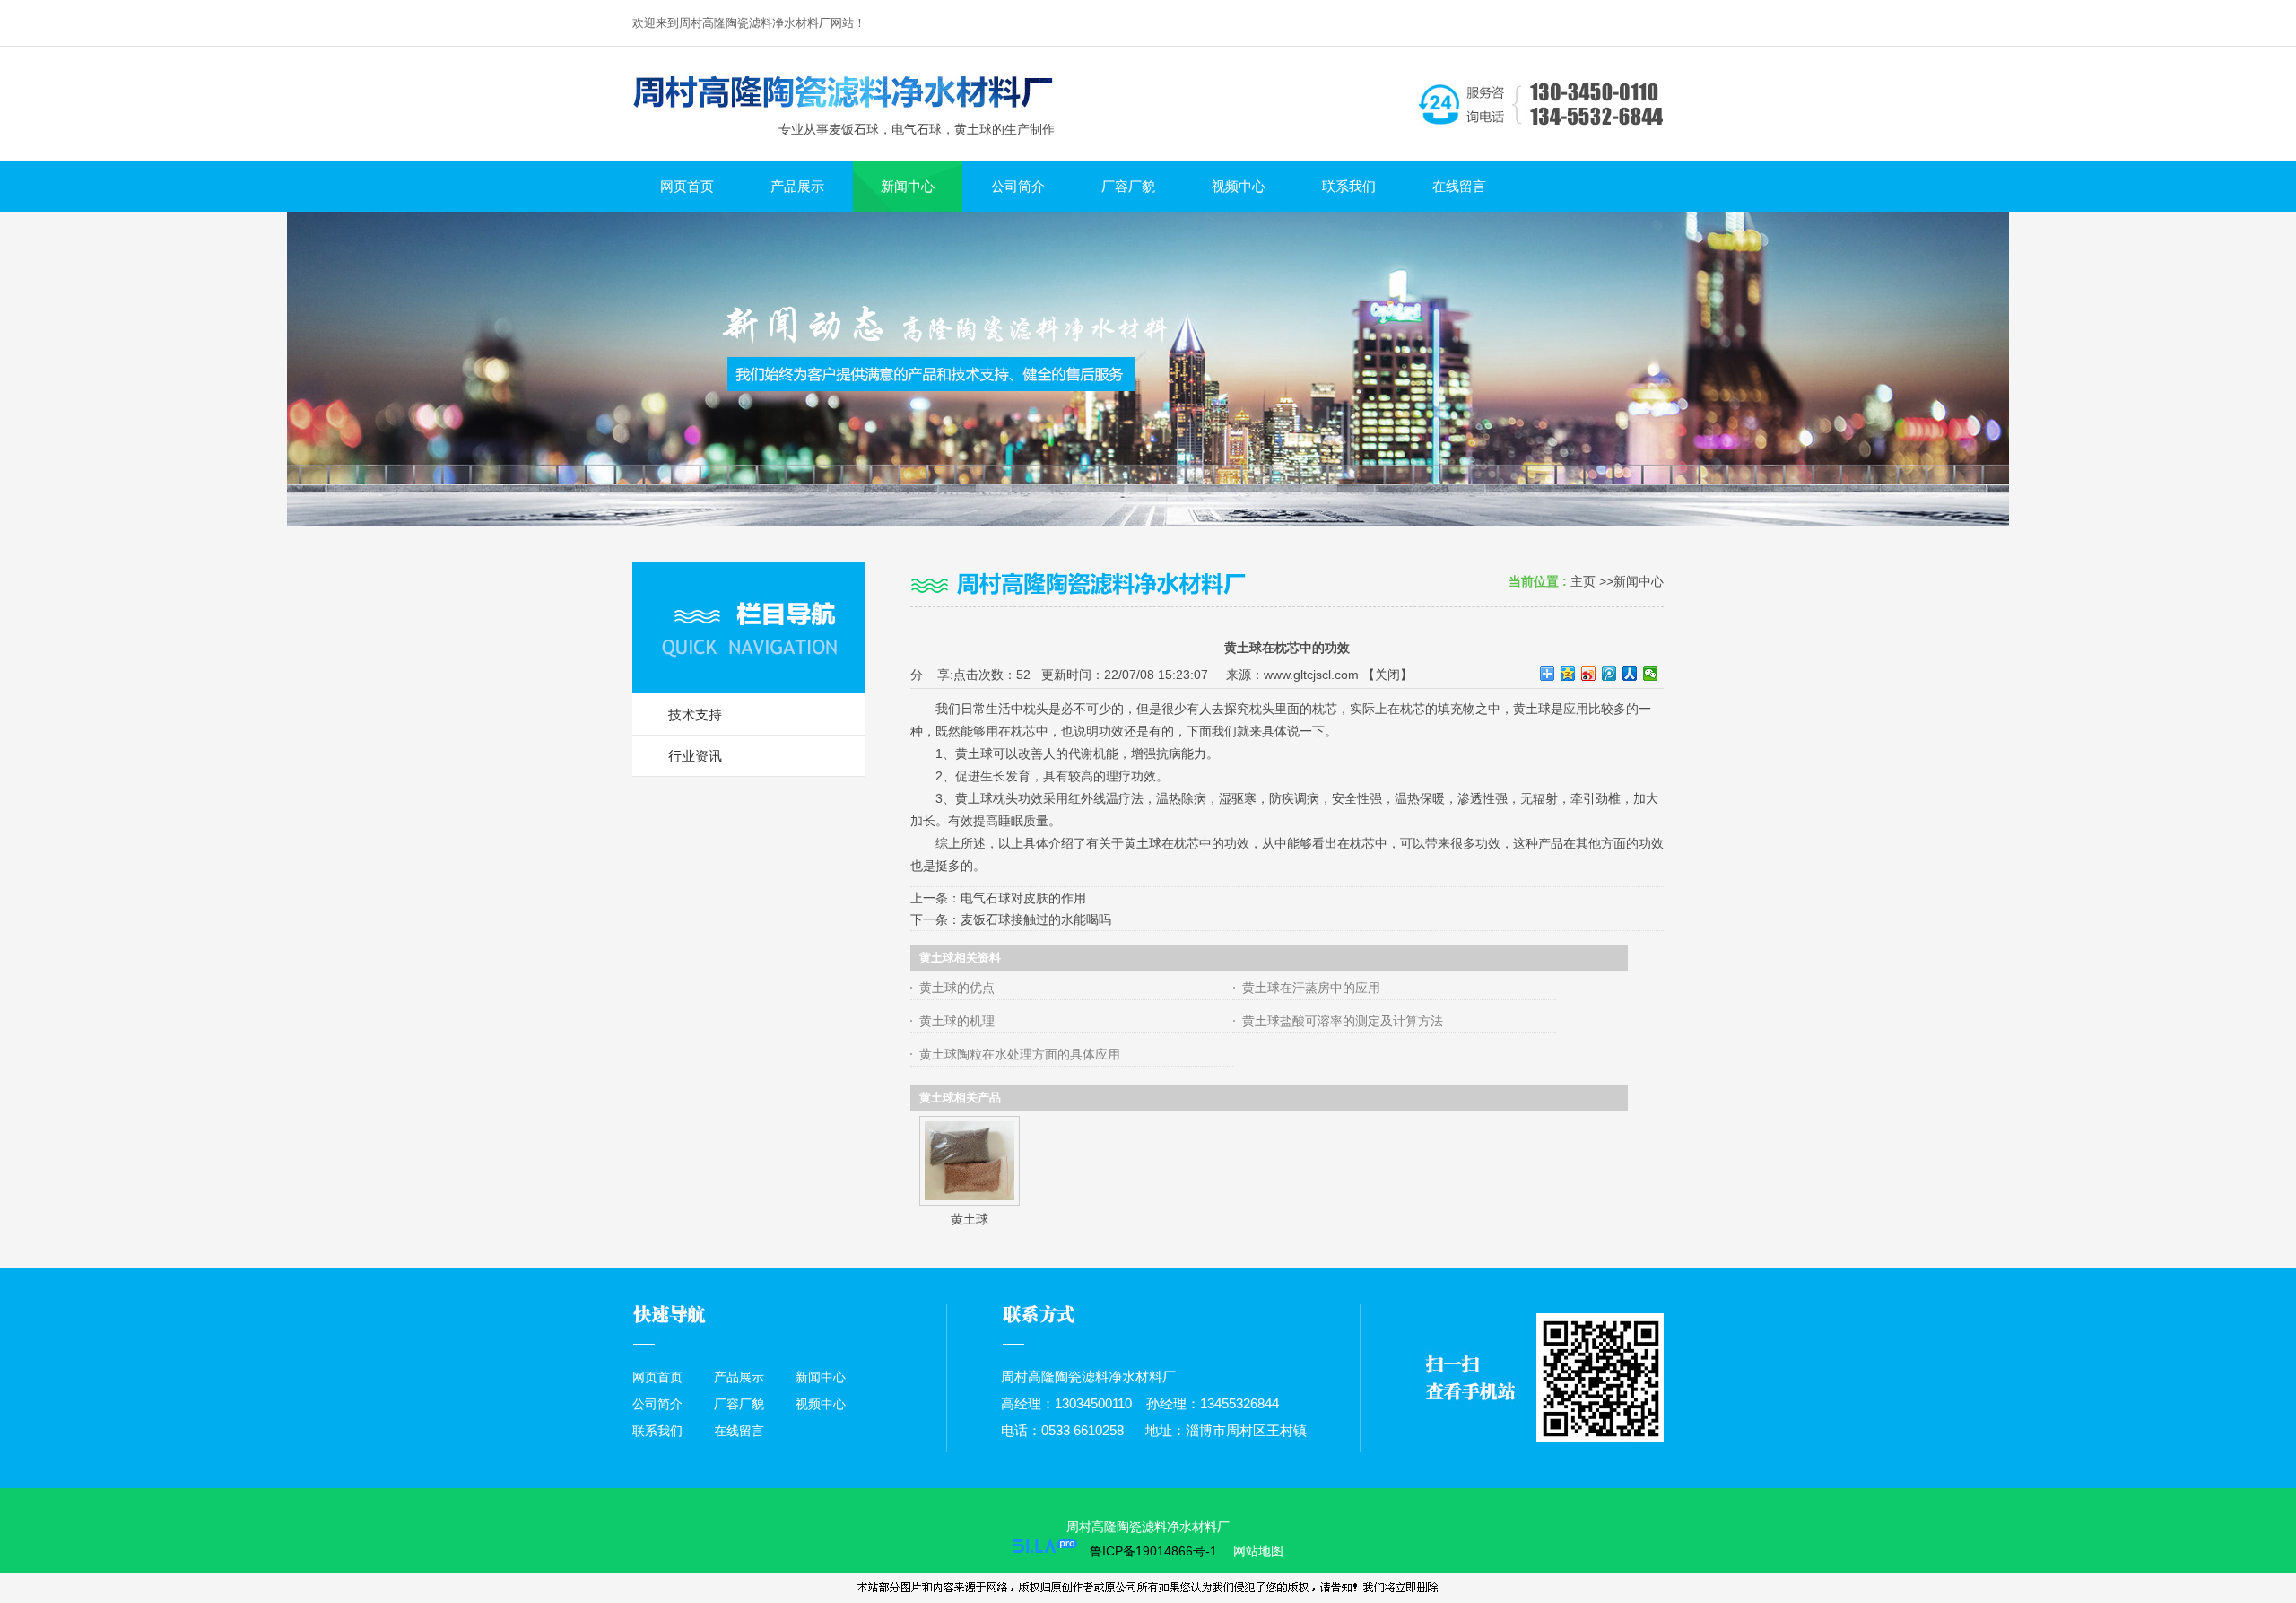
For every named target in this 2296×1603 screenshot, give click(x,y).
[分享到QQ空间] (1568, 674)
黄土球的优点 (957, 988)
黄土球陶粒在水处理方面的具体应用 (1020, 1054)
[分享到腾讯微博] (1609, 674)
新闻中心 (1639, 581)
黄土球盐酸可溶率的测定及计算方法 (1343, 1021)
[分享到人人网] (1630, 674)
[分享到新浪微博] (1589, 674)
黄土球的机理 (957, 1021)
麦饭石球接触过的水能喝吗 (1036, 919)
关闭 (1387, 675)
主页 (1583, 581)
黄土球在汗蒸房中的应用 (1311, 988)
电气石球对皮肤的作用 (1023, 898)
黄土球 (970, 1219)
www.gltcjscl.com (1311, 675)
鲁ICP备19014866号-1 (1153, 1551)
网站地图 (1257, 1551)
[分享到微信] (1651, 674)
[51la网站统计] (1045, 1551)
